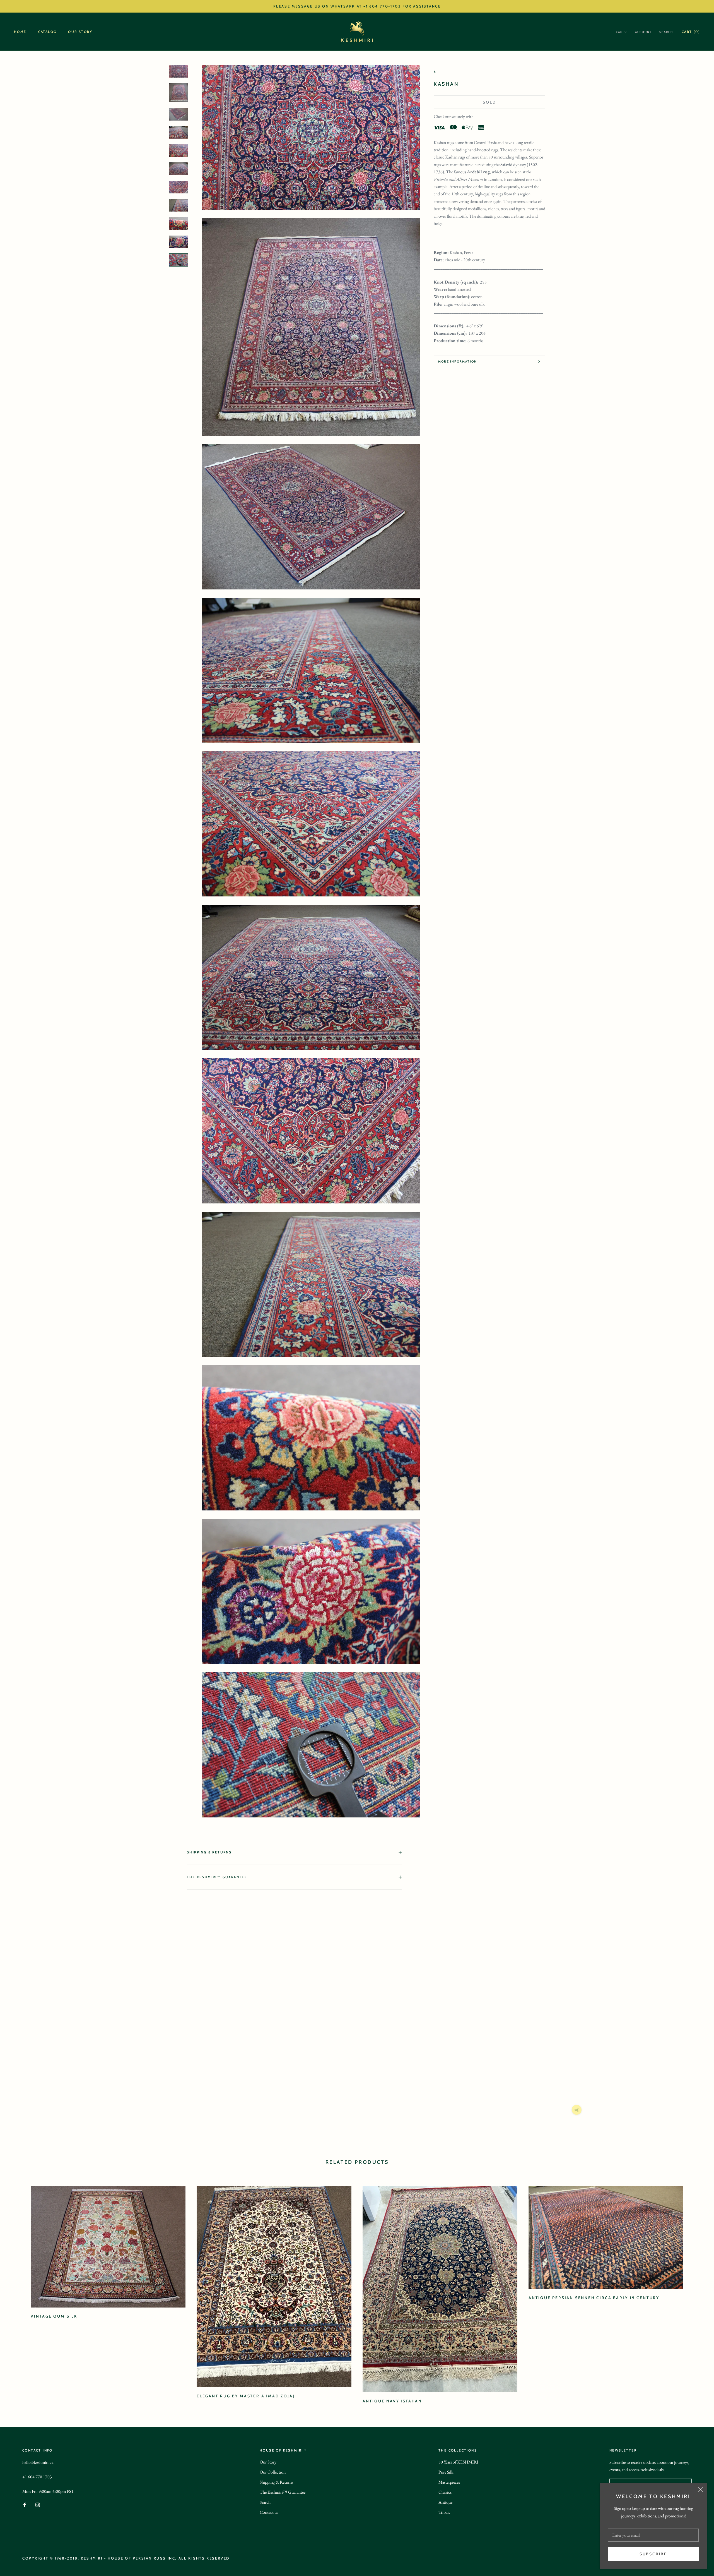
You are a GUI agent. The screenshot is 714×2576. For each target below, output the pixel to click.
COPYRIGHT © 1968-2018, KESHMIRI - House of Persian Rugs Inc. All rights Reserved (126, 2558)
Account (643, 32)
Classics (445, 2492)
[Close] (700, 2489)
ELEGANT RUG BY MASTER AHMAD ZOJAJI (247, 2396)
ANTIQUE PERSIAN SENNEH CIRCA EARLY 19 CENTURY (594, 2298)
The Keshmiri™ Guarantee (283, 2492)
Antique (445, 2502)
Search (666, 32)
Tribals (444, 2512)
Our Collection (273, 2472)
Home (20, 32)
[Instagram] (38, 2504)
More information (458, 361)
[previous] (17, 2289)
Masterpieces (449, 2482)
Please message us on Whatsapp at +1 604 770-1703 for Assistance (357, 6)
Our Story (80, 32)
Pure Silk (446, 2472)
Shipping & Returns (209, 1852)
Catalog (47, 32)
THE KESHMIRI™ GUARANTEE (217, 1877)
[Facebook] (25, 2504)
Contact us (269, 2512)
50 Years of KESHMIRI (458, 2462)
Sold (489, 102)
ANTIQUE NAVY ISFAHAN (392, 2401)
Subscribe (653, 2554)
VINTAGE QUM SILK (54, 2316)
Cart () (691, 32)
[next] (697, 2289)
